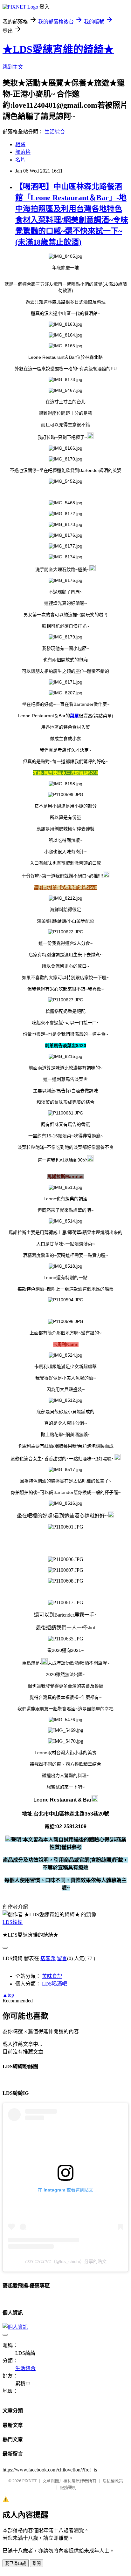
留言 (62, 1958)
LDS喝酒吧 (55, 1984)
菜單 (74, 716)
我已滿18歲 (16, 2563)
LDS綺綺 (13, 1922)
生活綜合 (55, 132)
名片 (20, 160)
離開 (37, 2563)
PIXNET (29, 2481)
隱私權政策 (113, 2481)
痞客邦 (48, 1958)
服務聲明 (68, 2487)
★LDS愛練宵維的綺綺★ (58, 49)
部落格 (23, 152)
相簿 (20, 144)
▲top (8, 1995)
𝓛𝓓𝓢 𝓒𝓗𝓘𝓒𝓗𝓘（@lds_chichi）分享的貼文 (66, 2261)
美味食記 (52, 1976)
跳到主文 (13, 67)
